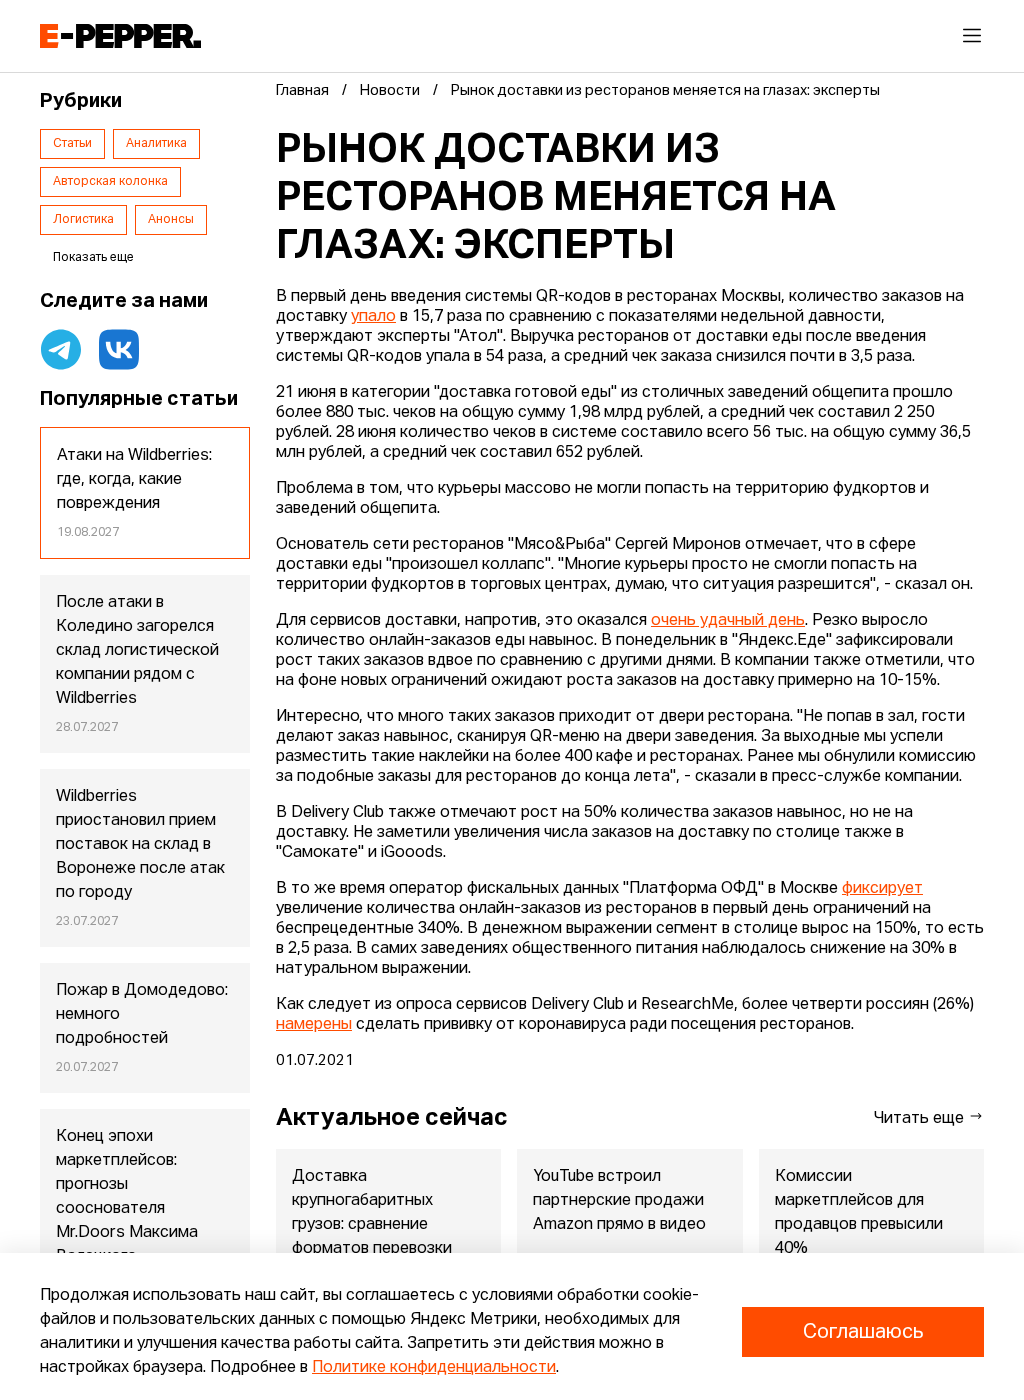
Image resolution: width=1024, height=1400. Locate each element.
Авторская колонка (110, 182)
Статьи (72, 144)
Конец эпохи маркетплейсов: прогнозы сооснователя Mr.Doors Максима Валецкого (127, 1197)
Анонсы (171, 220)
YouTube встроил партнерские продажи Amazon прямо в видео (619, 1201)
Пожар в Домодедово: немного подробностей (142, 1015)
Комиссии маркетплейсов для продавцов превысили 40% (859, 1213)
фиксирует (882, 889)
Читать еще (921, 1119)
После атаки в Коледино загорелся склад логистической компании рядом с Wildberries (137, 651)
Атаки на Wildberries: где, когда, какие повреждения (134, 480)
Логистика (83, 220)
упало (373, 317)
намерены (314, 1025)
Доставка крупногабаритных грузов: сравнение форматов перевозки (372, 1213)
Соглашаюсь (863, 1332)
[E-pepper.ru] (120, 36)
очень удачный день (728, 621)
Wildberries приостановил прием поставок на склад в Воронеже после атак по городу (140, 845)
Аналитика (156, 144)
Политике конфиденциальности (434, 1368)
